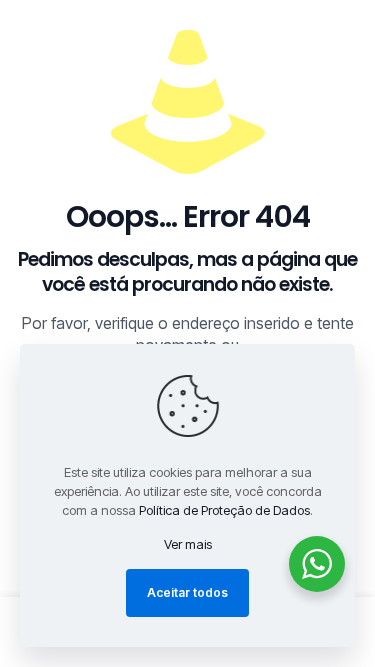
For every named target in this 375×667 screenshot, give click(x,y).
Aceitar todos (187, 592)
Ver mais (188, 544)
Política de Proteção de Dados (224, 510)
